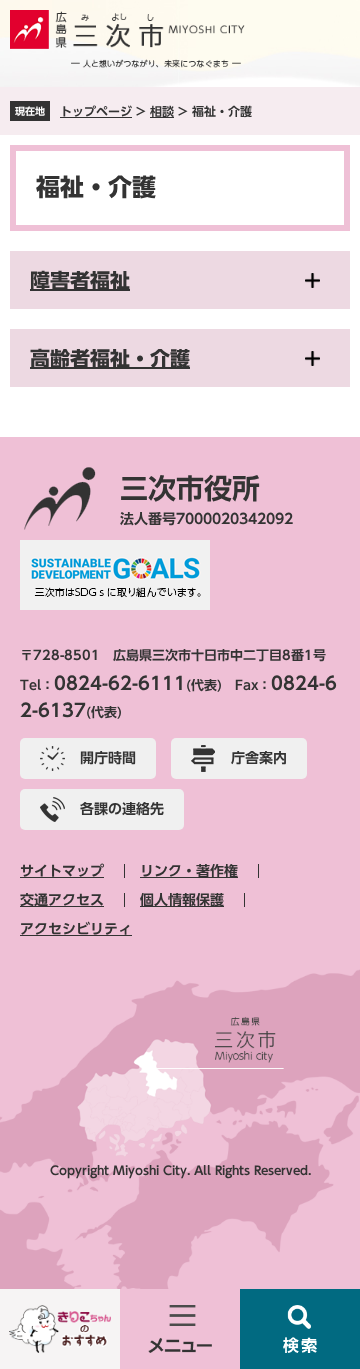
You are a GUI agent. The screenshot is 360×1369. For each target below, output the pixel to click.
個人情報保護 (182, 900)
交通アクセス (62, 900)
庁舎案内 (259, 758)
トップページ (96, 111)
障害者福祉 (80, 280)
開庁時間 (108, 758)
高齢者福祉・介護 (110, 358)
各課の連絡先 (122, 809)
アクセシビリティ (76, 929)
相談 (162, 111)
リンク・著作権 (189, 871)
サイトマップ (62, 871)
